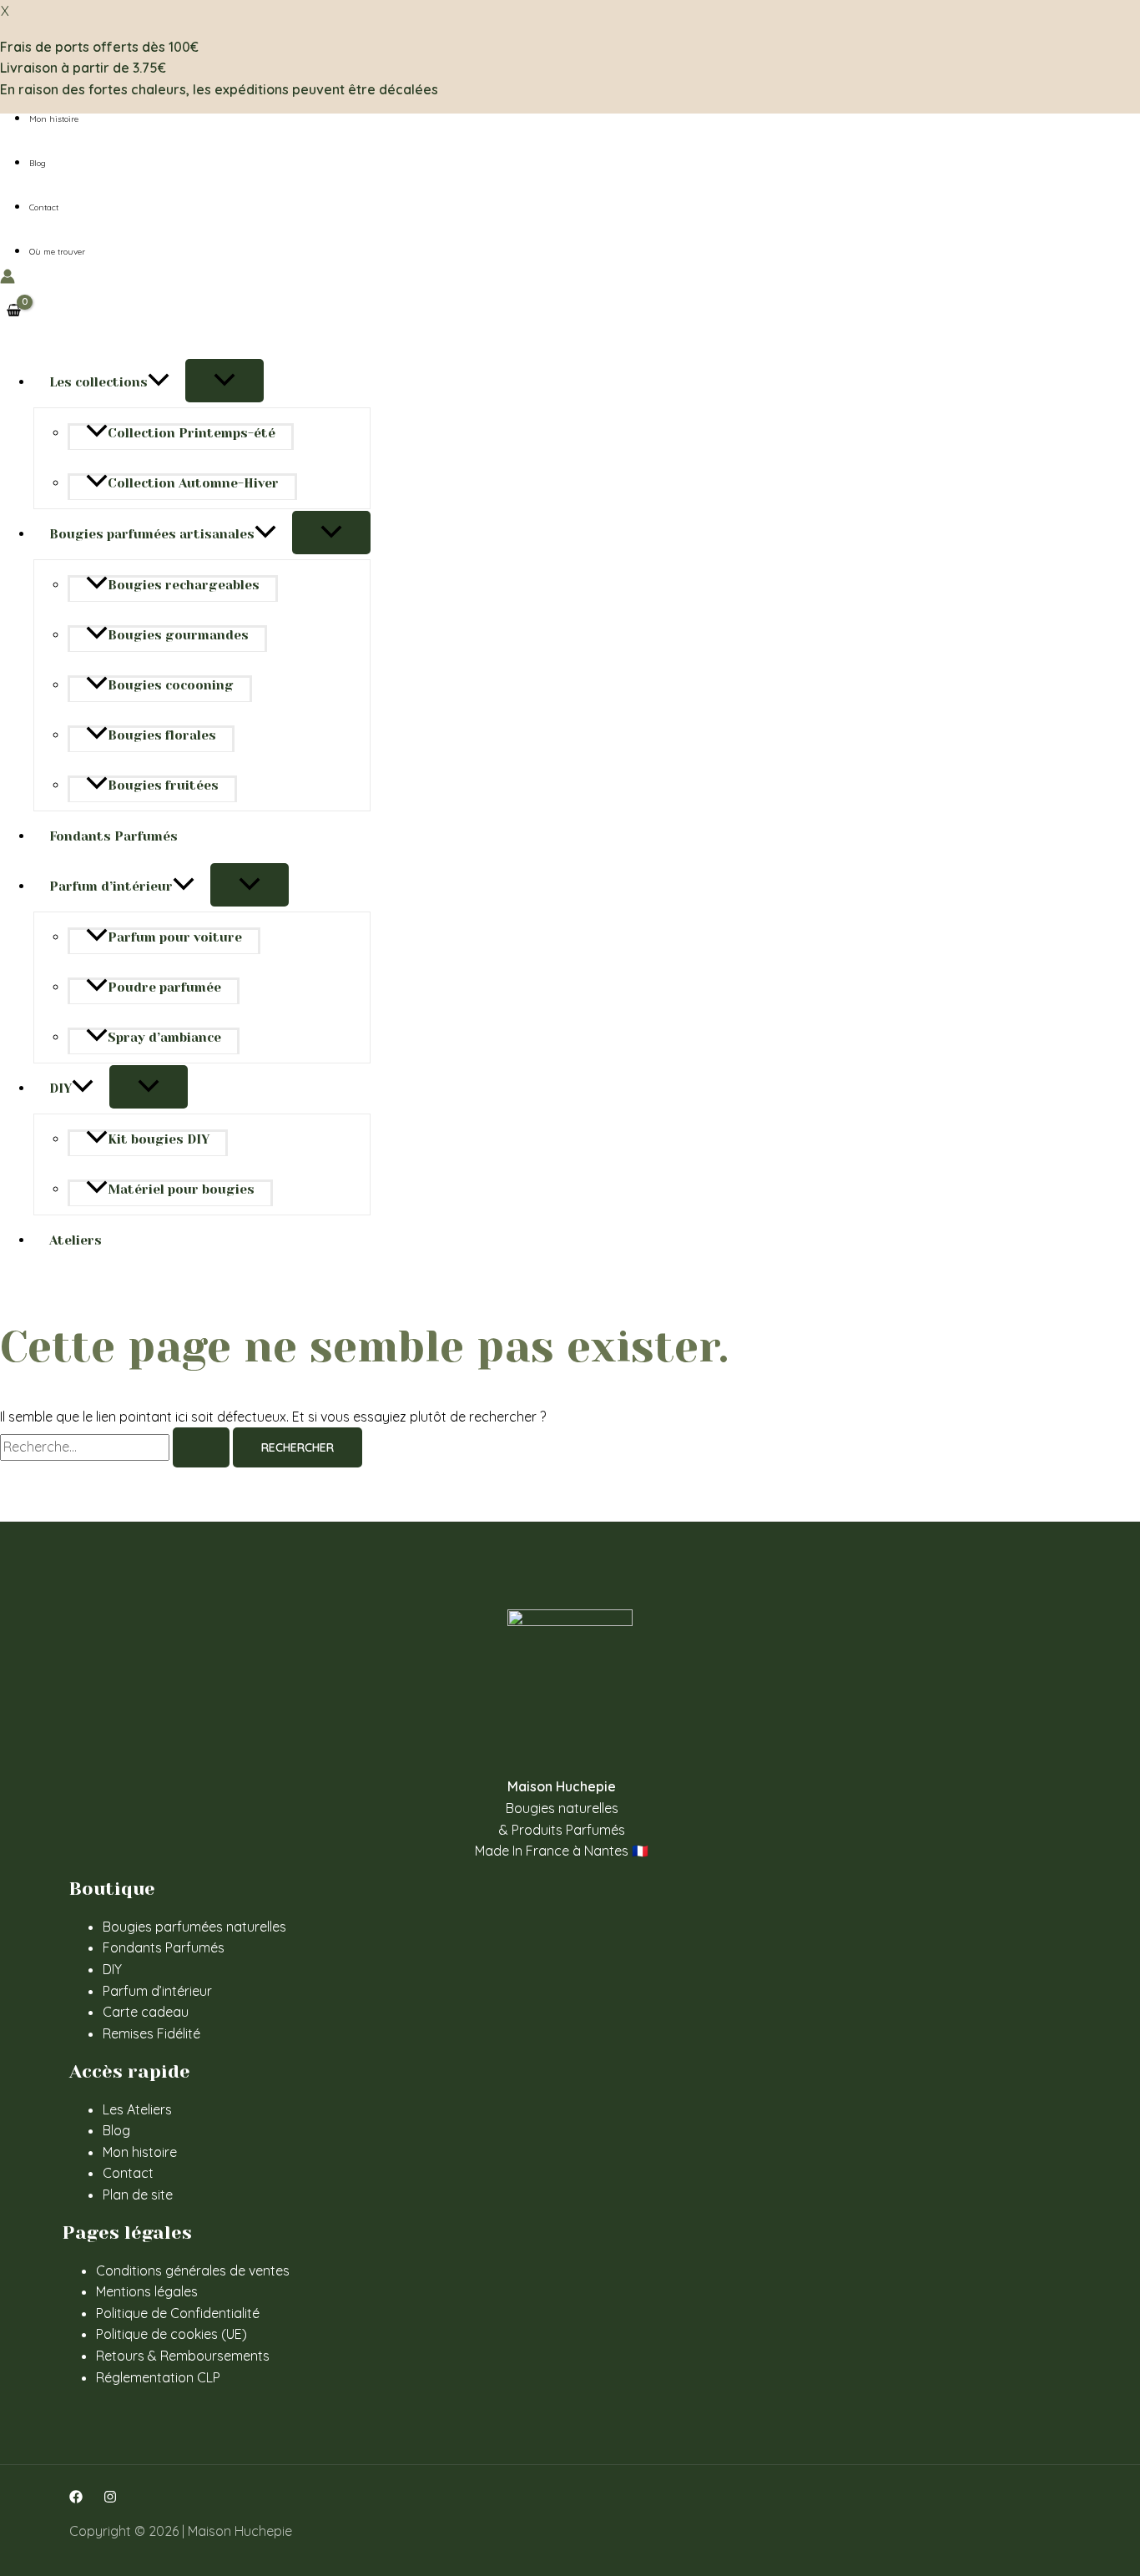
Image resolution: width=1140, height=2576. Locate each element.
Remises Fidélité (151, 2033)
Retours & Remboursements (183, 2356)
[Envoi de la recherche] (201, 1447)
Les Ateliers (137, 2109)
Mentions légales (147, 2291)
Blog (38, 163)
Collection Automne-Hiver (193, 483)
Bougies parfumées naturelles (194, 1927)
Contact (44, 207)
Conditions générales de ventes (193, 2270)
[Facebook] (76, 2498)
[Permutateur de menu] (224, 381)
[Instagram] (110, 2498)
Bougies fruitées (163, 785)
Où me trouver (57, 252)
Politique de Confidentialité (178, 2313)
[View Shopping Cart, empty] (14, 311)
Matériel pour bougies (181, 1190)
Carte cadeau (146, 2012)
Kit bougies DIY (159, 1139)
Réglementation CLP (158, 2377)
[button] (159, 382)
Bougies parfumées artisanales (152, 534)
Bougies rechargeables (184, 585)
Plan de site (138, 2195)
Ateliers (76, 1240)
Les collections (98, 382)
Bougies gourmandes (178, 635)
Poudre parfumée (164, 987)
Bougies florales (162, 735)
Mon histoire (54, 119)
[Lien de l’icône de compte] (8, 280)
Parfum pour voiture (175, 937)
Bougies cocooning (171, 685)
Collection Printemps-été (192, 433)
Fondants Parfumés (113, 836)
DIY (61, 1088)
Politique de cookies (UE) (172, 2334)
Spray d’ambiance (164, 1038)
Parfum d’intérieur (111, 886)
